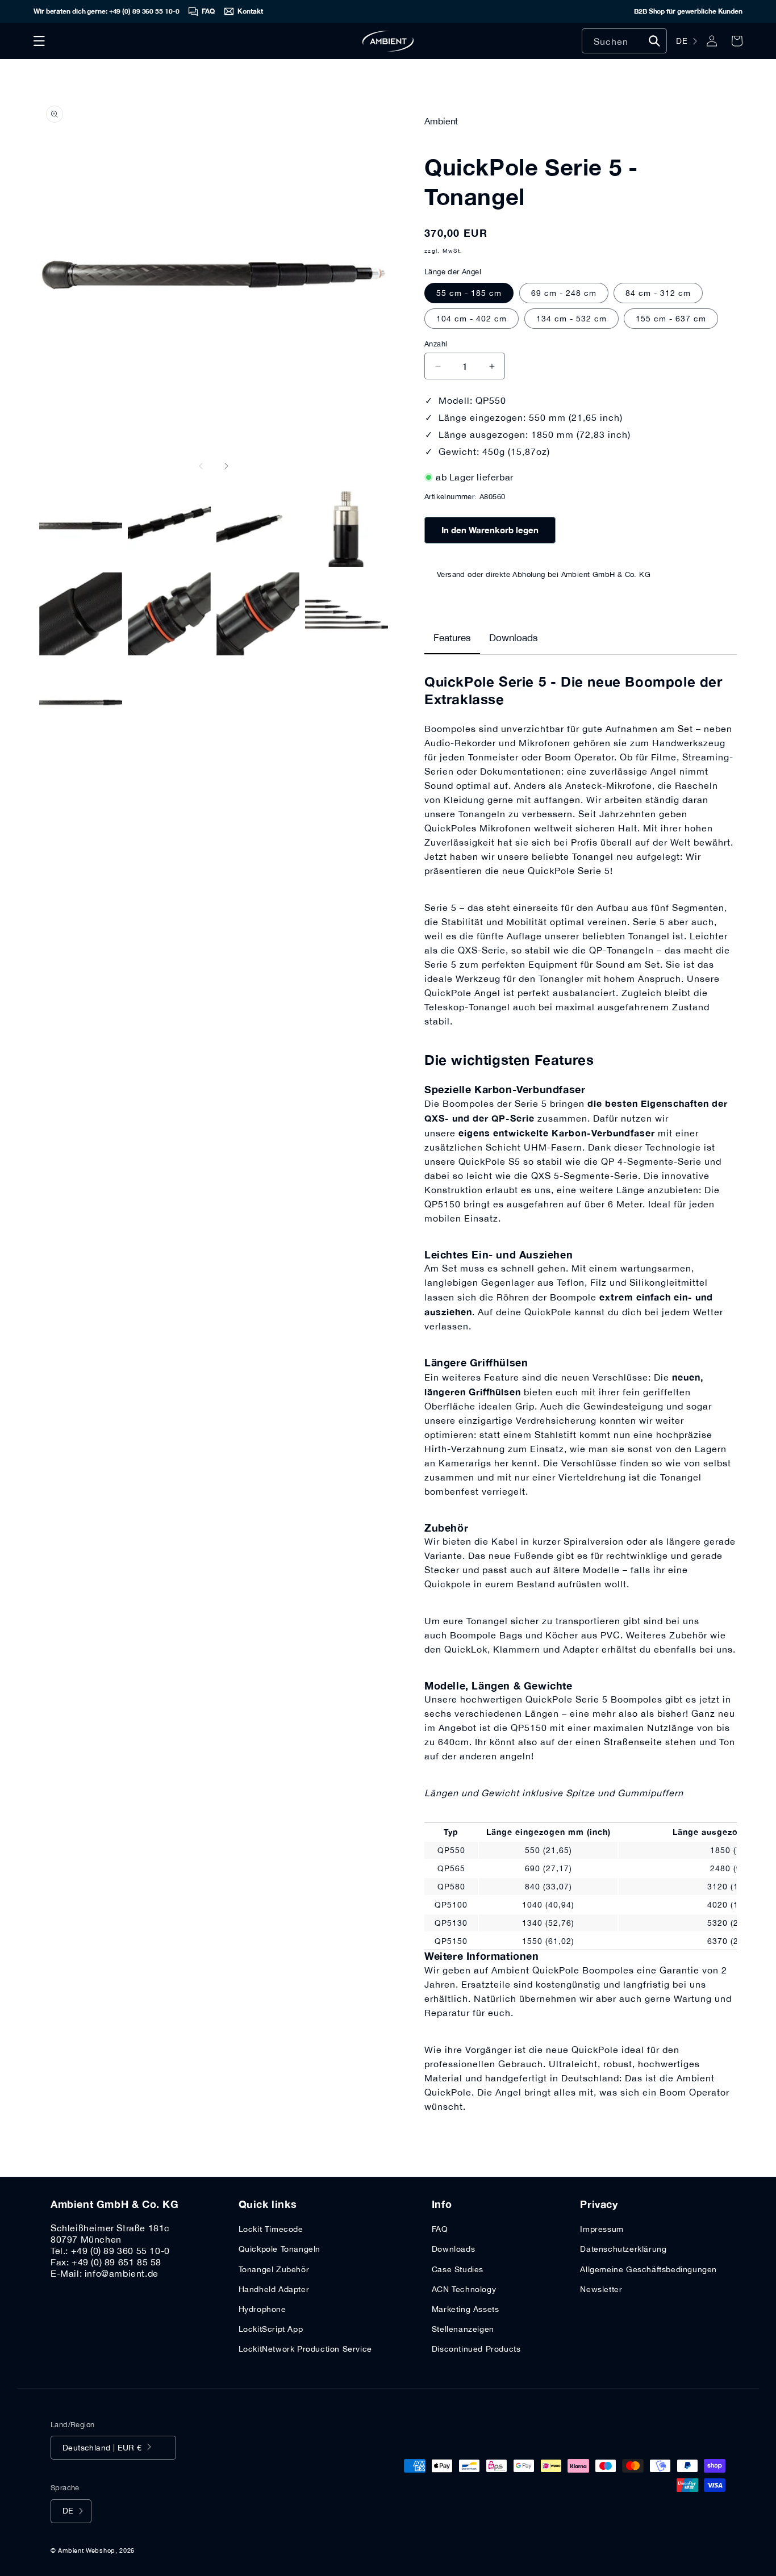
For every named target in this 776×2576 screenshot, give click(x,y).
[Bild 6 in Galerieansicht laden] (169, 614)
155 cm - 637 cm (671, 319)
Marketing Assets (466, 2309)
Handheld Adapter (274, 2289)
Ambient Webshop (87, 2550)
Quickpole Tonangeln (279, 2249)
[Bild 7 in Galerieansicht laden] (258, 614)
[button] (39, 41)
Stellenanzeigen (463, 2329)
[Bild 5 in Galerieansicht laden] (81, 614)
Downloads (514, 638)
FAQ (440, 2229)
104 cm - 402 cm (472, 319)
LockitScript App (271, 2329)
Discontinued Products (476, 2349)
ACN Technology (464, 2289)
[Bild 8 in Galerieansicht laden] (347, 614)
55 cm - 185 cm (469, 293)
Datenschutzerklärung (623, 2249)
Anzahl (436, 344)
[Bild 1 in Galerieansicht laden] (81, 525)
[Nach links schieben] (201, 466)
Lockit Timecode (271, 2229)
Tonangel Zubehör (274, 2269)
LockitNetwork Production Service (305, 2349)
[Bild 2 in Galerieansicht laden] (169, 525)
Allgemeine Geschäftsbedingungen (648, 2269)
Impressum (602, 2229)
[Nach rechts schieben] (226, 466)
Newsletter (601, 2289)
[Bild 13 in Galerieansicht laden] (81, 702)
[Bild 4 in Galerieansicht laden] (347, 525)
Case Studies (458, 2269)
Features (452, 638)
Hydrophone (262, 2309)
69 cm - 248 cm (564, 293)
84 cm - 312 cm (658, 293)
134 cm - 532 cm (571, 319)
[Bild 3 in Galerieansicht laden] (258, 525)
